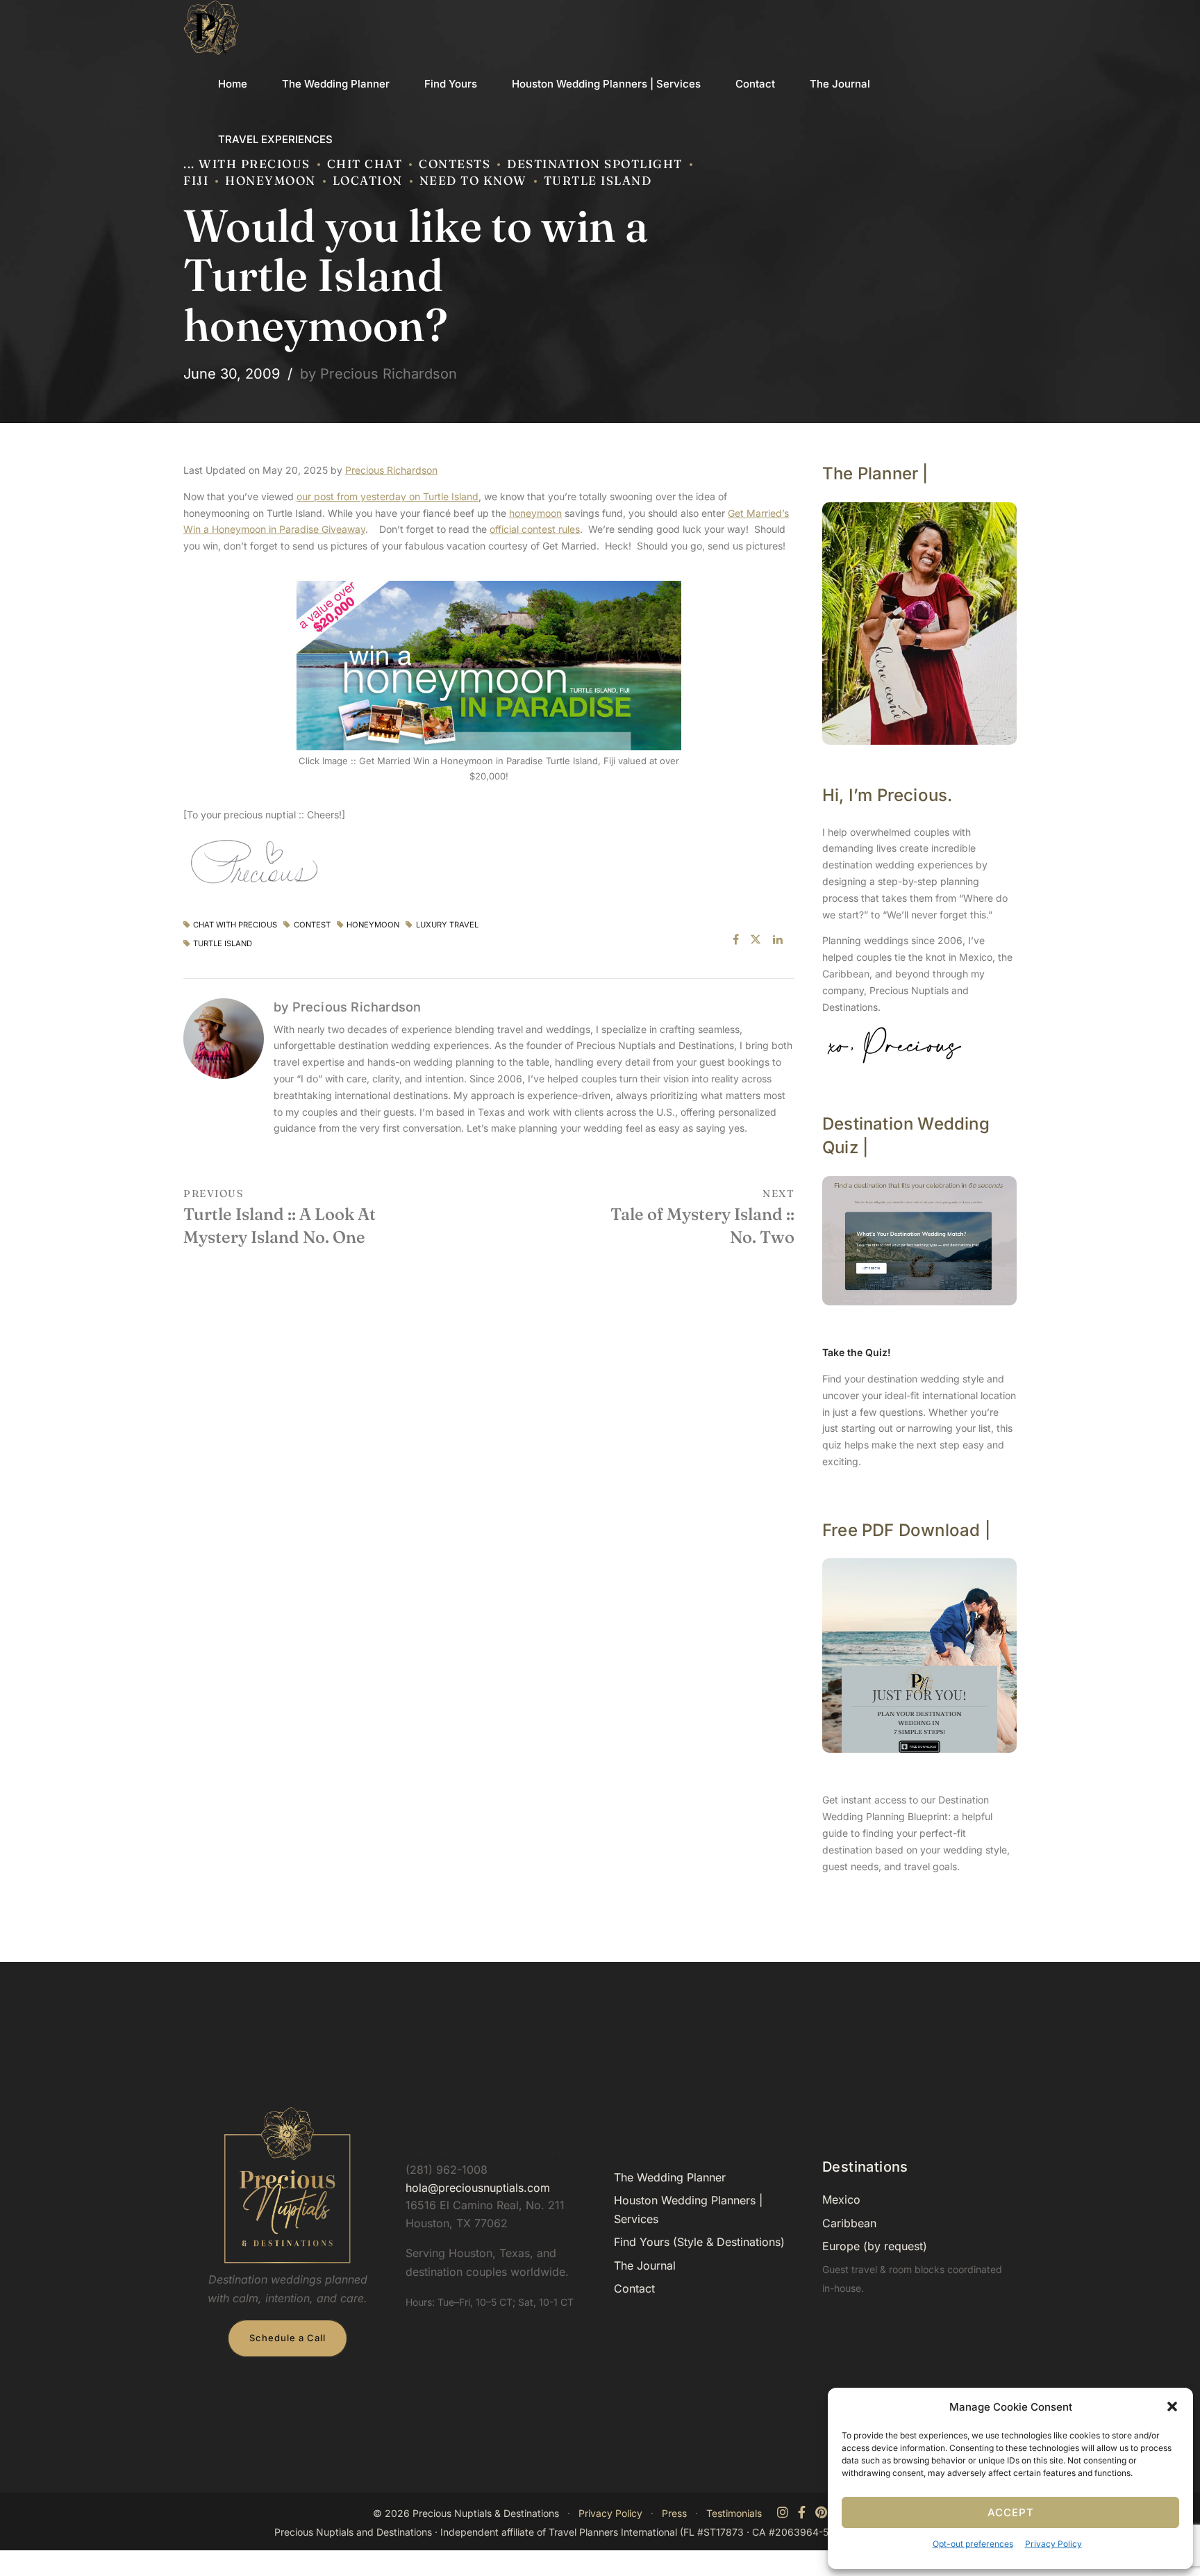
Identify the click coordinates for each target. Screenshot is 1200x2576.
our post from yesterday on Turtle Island (387, 496)
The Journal (840, 84)
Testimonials (734, 2513)
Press (674, 2513)
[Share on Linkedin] (778, 939)
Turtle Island (598, 180)
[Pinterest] (821, 2513)
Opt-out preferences (973, 2544)
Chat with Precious (235, 925)
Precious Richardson (391, 470)
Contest (312, 925)
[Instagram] (783, 2513)
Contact (755, 84)
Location (368, 180)
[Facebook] (802, 2513)
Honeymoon (270, 180)
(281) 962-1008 (447, 2170)
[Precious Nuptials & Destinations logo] (287, 2186)
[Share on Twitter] (756, 939)
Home (233, 84)
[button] (1172, 2406)
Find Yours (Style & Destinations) (699, 2242)
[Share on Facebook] (736, 939)
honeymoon (535, 513)
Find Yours (451, 84)
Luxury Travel (447, 925)
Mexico (841, 2199)
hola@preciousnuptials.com (478, 2188)
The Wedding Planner (336, 84)
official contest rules (535, 529)
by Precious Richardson (378, 374)
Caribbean (849, 2223)
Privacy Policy (1053, 2544)
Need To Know (473, 180)
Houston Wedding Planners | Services (606, 84)
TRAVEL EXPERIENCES (275, 139)
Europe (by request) (875, 2246)
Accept (1011, 2512)
